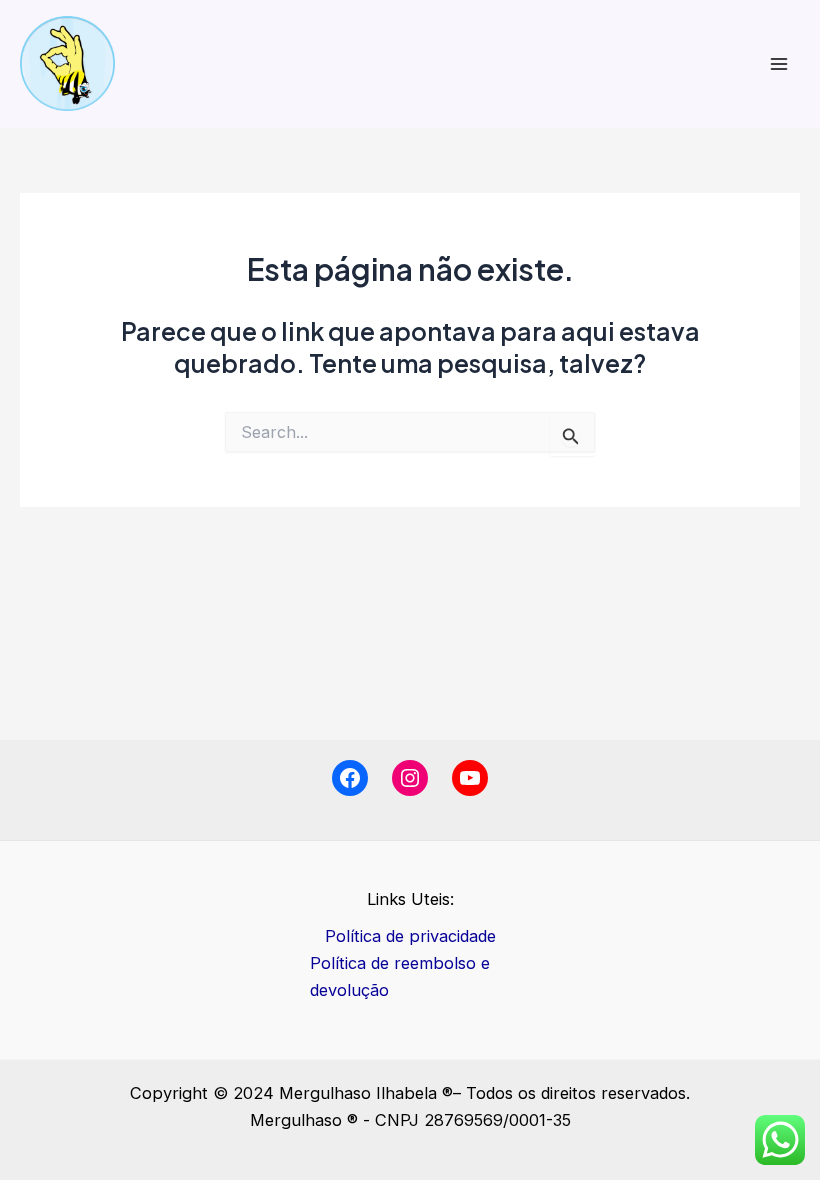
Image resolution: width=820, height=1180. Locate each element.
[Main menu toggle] (778, 63)
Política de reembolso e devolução (400, 976)
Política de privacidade (410, 936)
